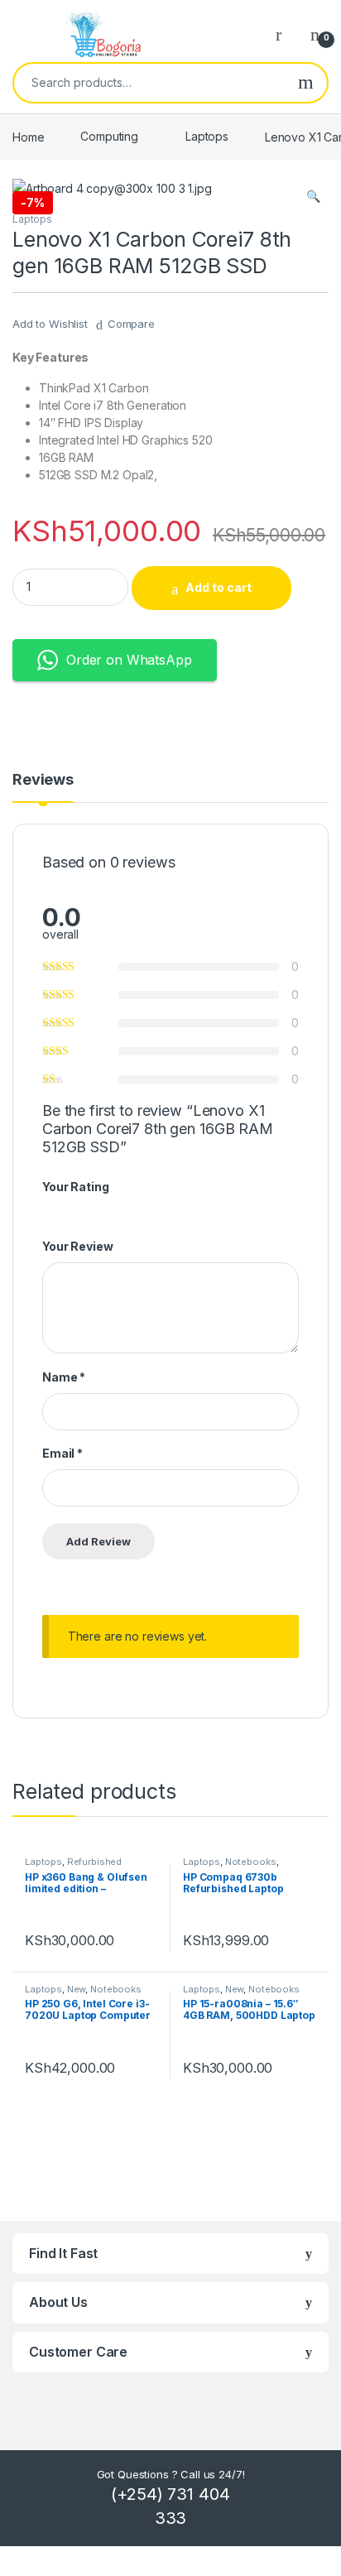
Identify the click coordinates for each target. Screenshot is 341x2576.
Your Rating (75, 1187)
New (77, 1989)
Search (306, 83)
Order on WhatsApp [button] (129, 660)
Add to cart (219, 587)
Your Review (77, 1246)
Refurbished (94, 1862)
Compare (131, 324)
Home (28, 136)
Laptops (207, 136)
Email (62, 1453)
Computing (109, 136)
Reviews (43, 780)
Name (64, 1377)
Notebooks (251, 1862)
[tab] (43, 787)
